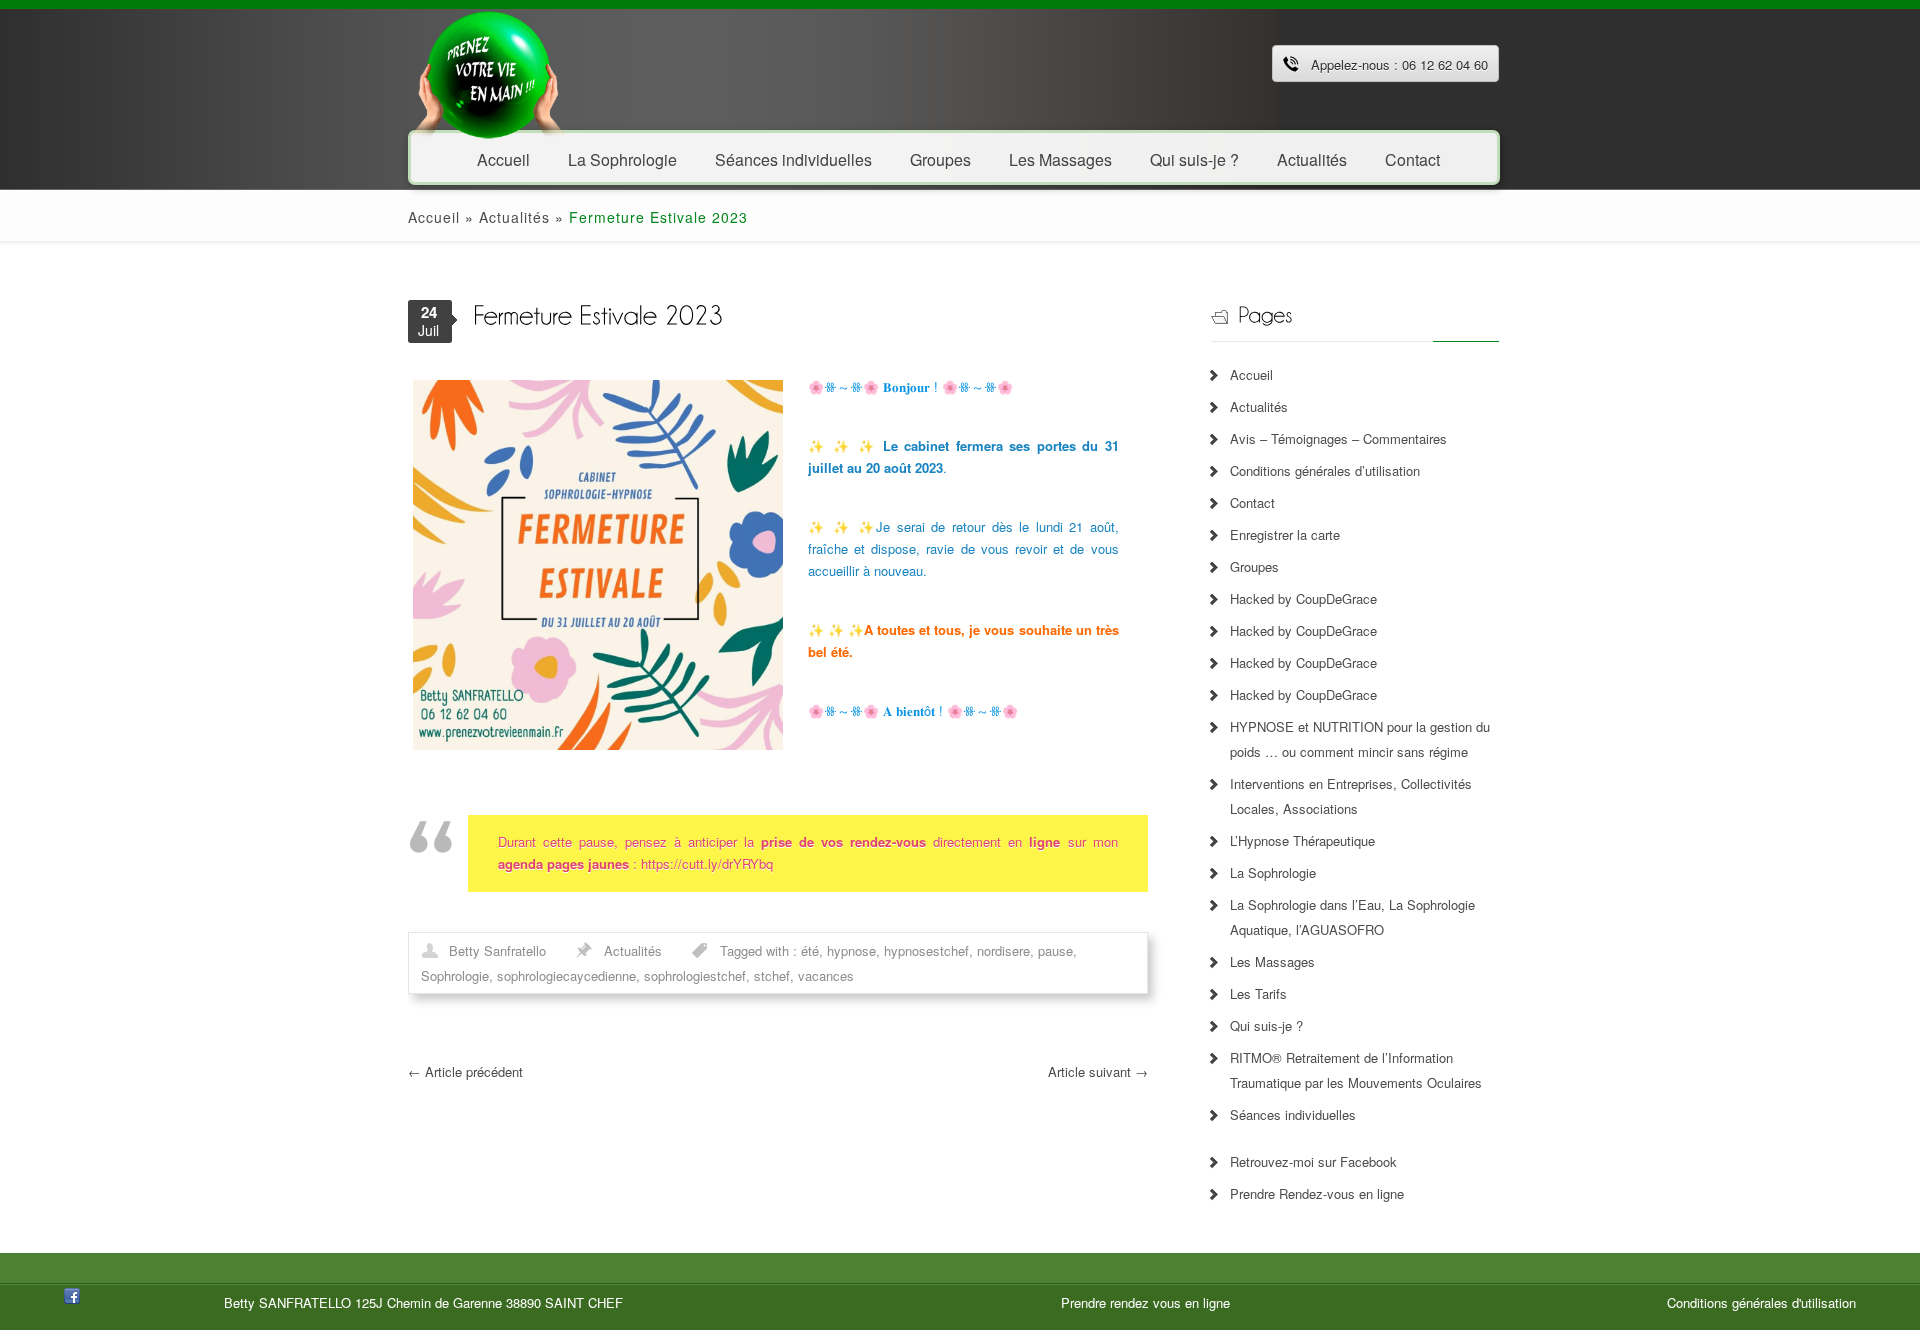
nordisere (1003, 950)
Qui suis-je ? (1194, 158)
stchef (772, 975)
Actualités (1312, 158)
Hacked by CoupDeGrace (1303, 598)
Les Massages (1060, 158)
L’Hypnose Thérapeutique (1302, 840)
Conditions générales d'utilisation (1761, 1302)
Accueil (503, 158)
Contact (1412, 158)
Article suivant (1098, 1071)
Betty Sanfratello (497, 950)
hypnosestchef (926, 950)
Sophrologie (455, 975)
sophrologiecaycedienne (566, 975)
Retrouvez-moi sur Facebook (1313, 1161)
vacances (826, 975)
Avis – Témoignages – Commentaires (1338, 438)
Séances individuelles (793, 158)
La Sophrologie (622, 158)
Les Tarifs (1258, 993)
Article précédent (465, 1071)
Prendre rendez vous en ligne (1145, 1302)
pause (1055, 950)
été (810, 950)
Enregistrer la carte (1285, 534)
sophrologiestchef (695, 975)
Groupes (940, 158)
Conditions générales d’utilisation (1325, 470)
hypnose (851, 950)
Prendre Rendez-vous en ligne (1317, 1193)
